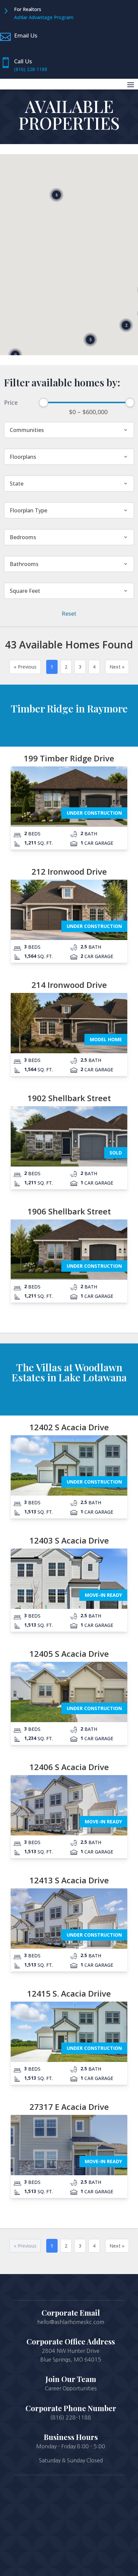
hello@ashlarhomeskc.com (43, 43)
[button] (90, 340)
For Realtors (28, 9)
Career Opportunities (71, 2388)
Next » (117, 667)
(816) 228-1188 (31, 69)
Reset (69, 614)
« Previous (25, 667)
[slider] (44, 402)
